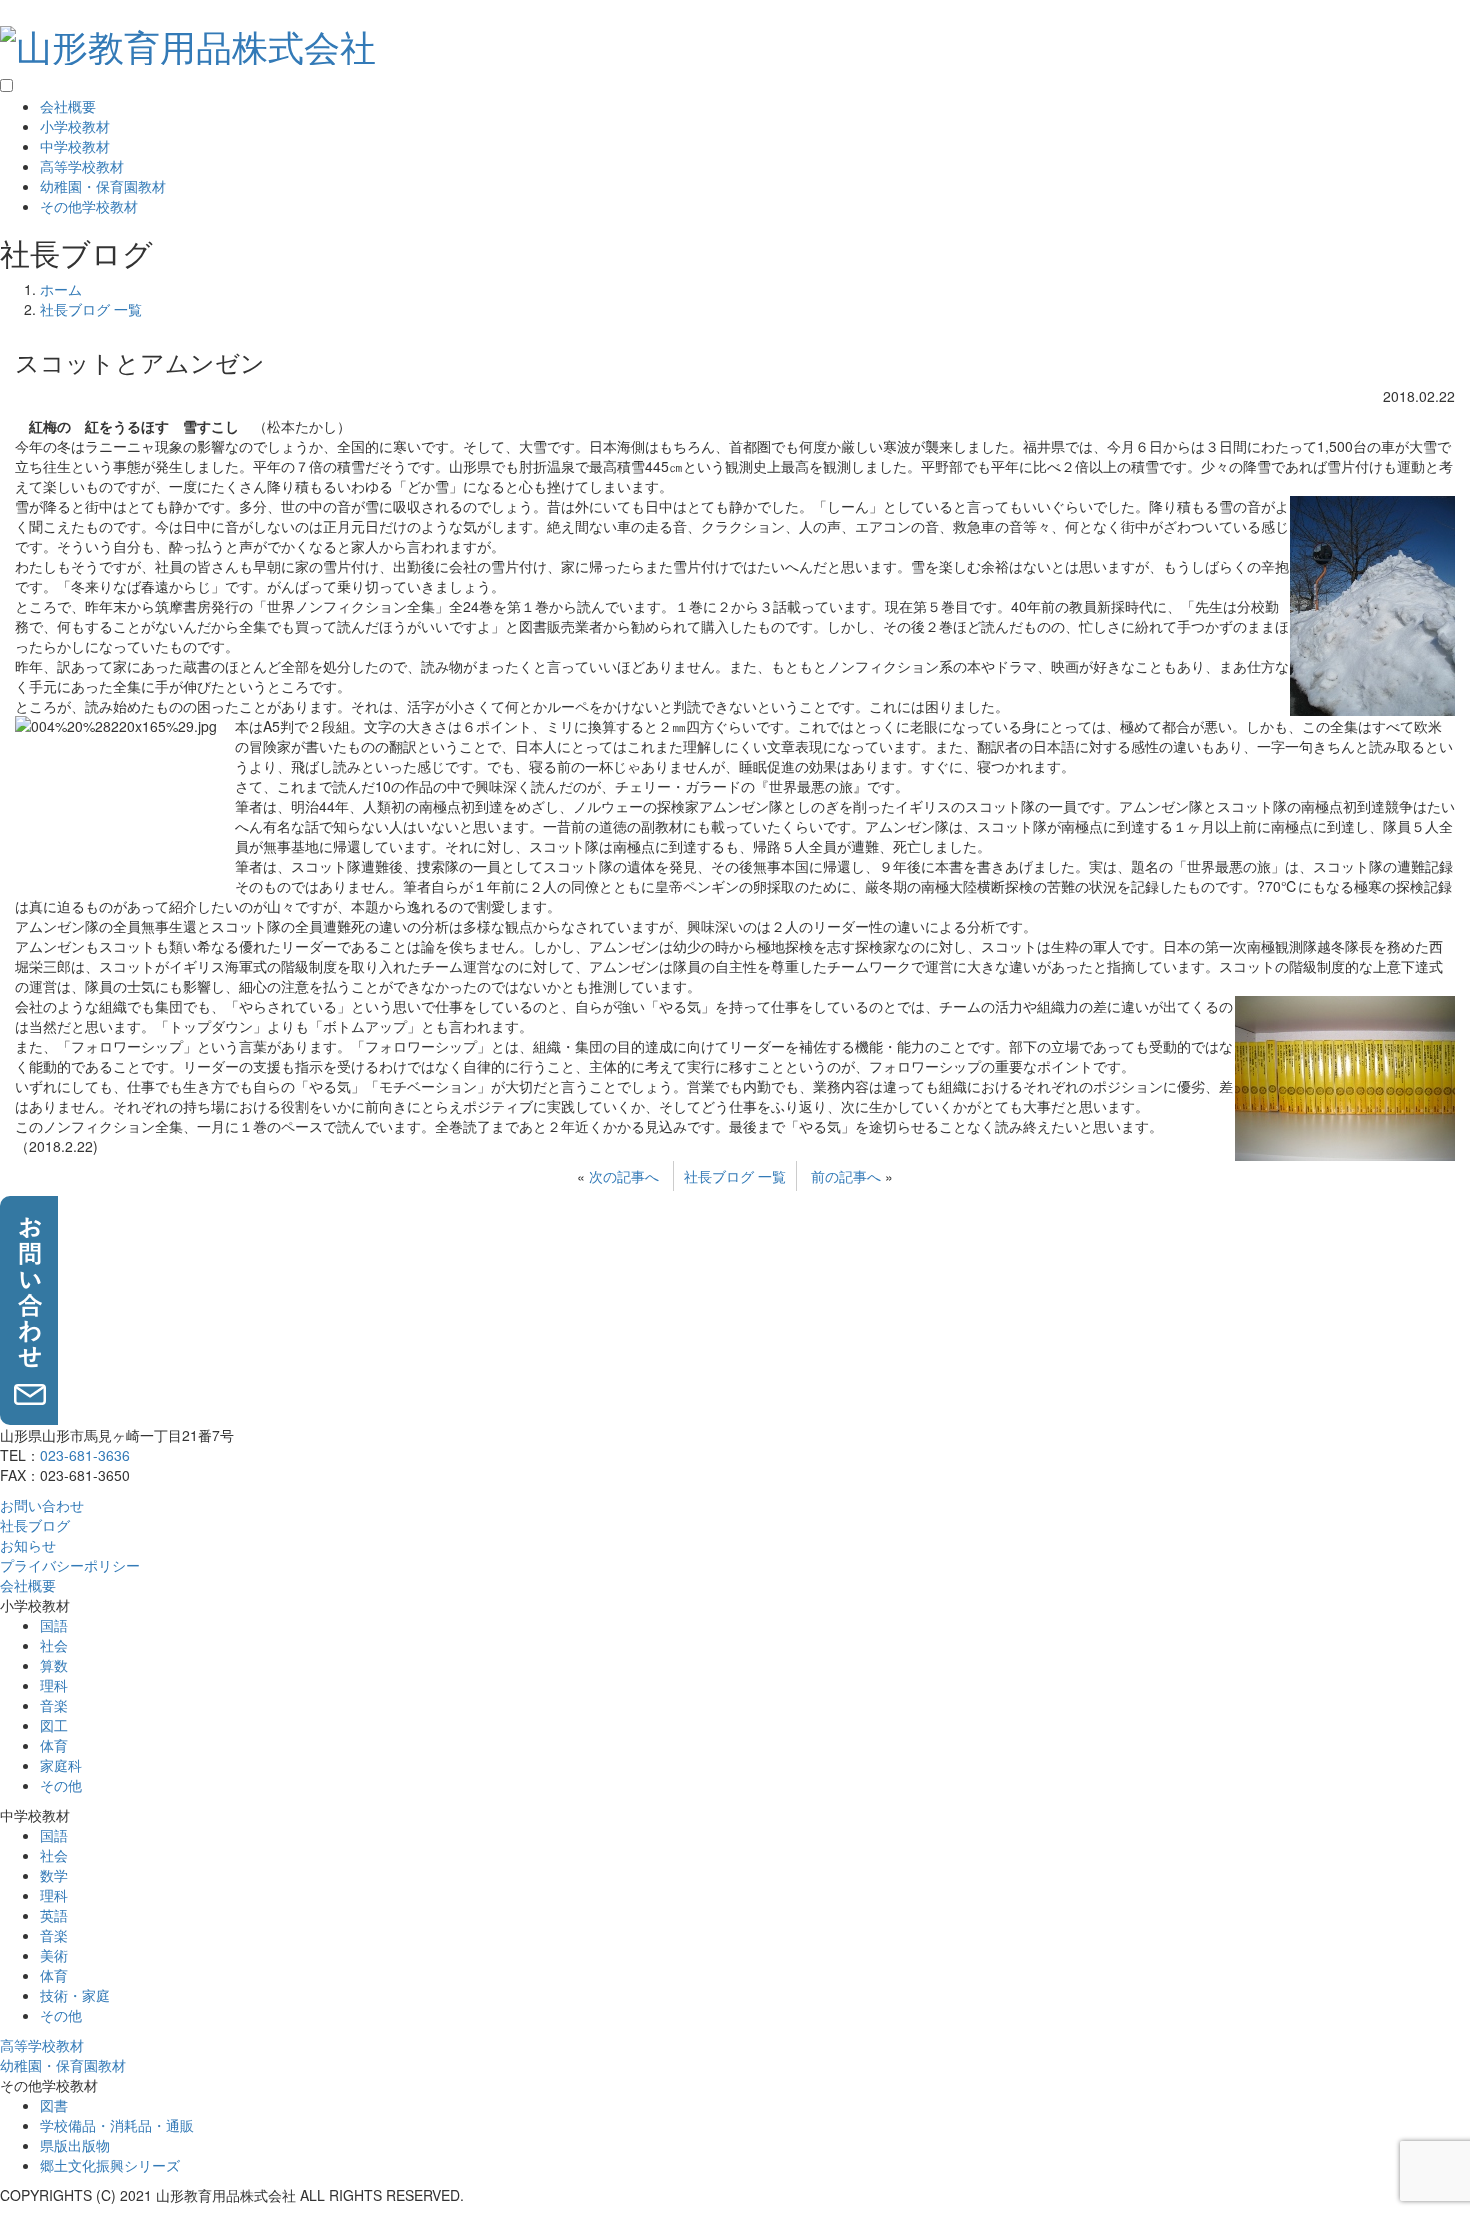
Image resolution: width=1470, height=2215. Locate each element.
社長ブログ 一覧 (735, 1176)
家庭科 (61, 1765)
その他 (61, 1785)
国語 (54, 1625)
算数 (54, 1665)
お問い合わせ (42, 1505)
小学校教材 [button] (75, 126)
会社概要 (68, 106)
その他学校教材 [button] (89, 206)
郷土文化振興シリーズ (110, 2165)
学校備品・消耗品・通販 (117, 2125)
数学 (54, 1875)
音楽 (54, 1705)
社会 (54, 1645)
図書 (54, 2105)
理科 (54, 1685)
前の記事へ (846, 1176)
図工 (54, 1725)
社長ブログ (35, 1525)
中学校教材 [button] (75, 146)
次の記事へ (624, 1176)
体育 (54, 1745)
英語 (54, 1915)
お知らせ (28, 1545)
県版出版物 (75, 2145)
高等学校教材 (82, 166)
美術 (54, 1955)
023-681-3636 (85, 1455)
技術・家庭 (75, 1995)
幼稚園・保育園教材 (103, 186)
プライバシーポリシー (70, 1565)
